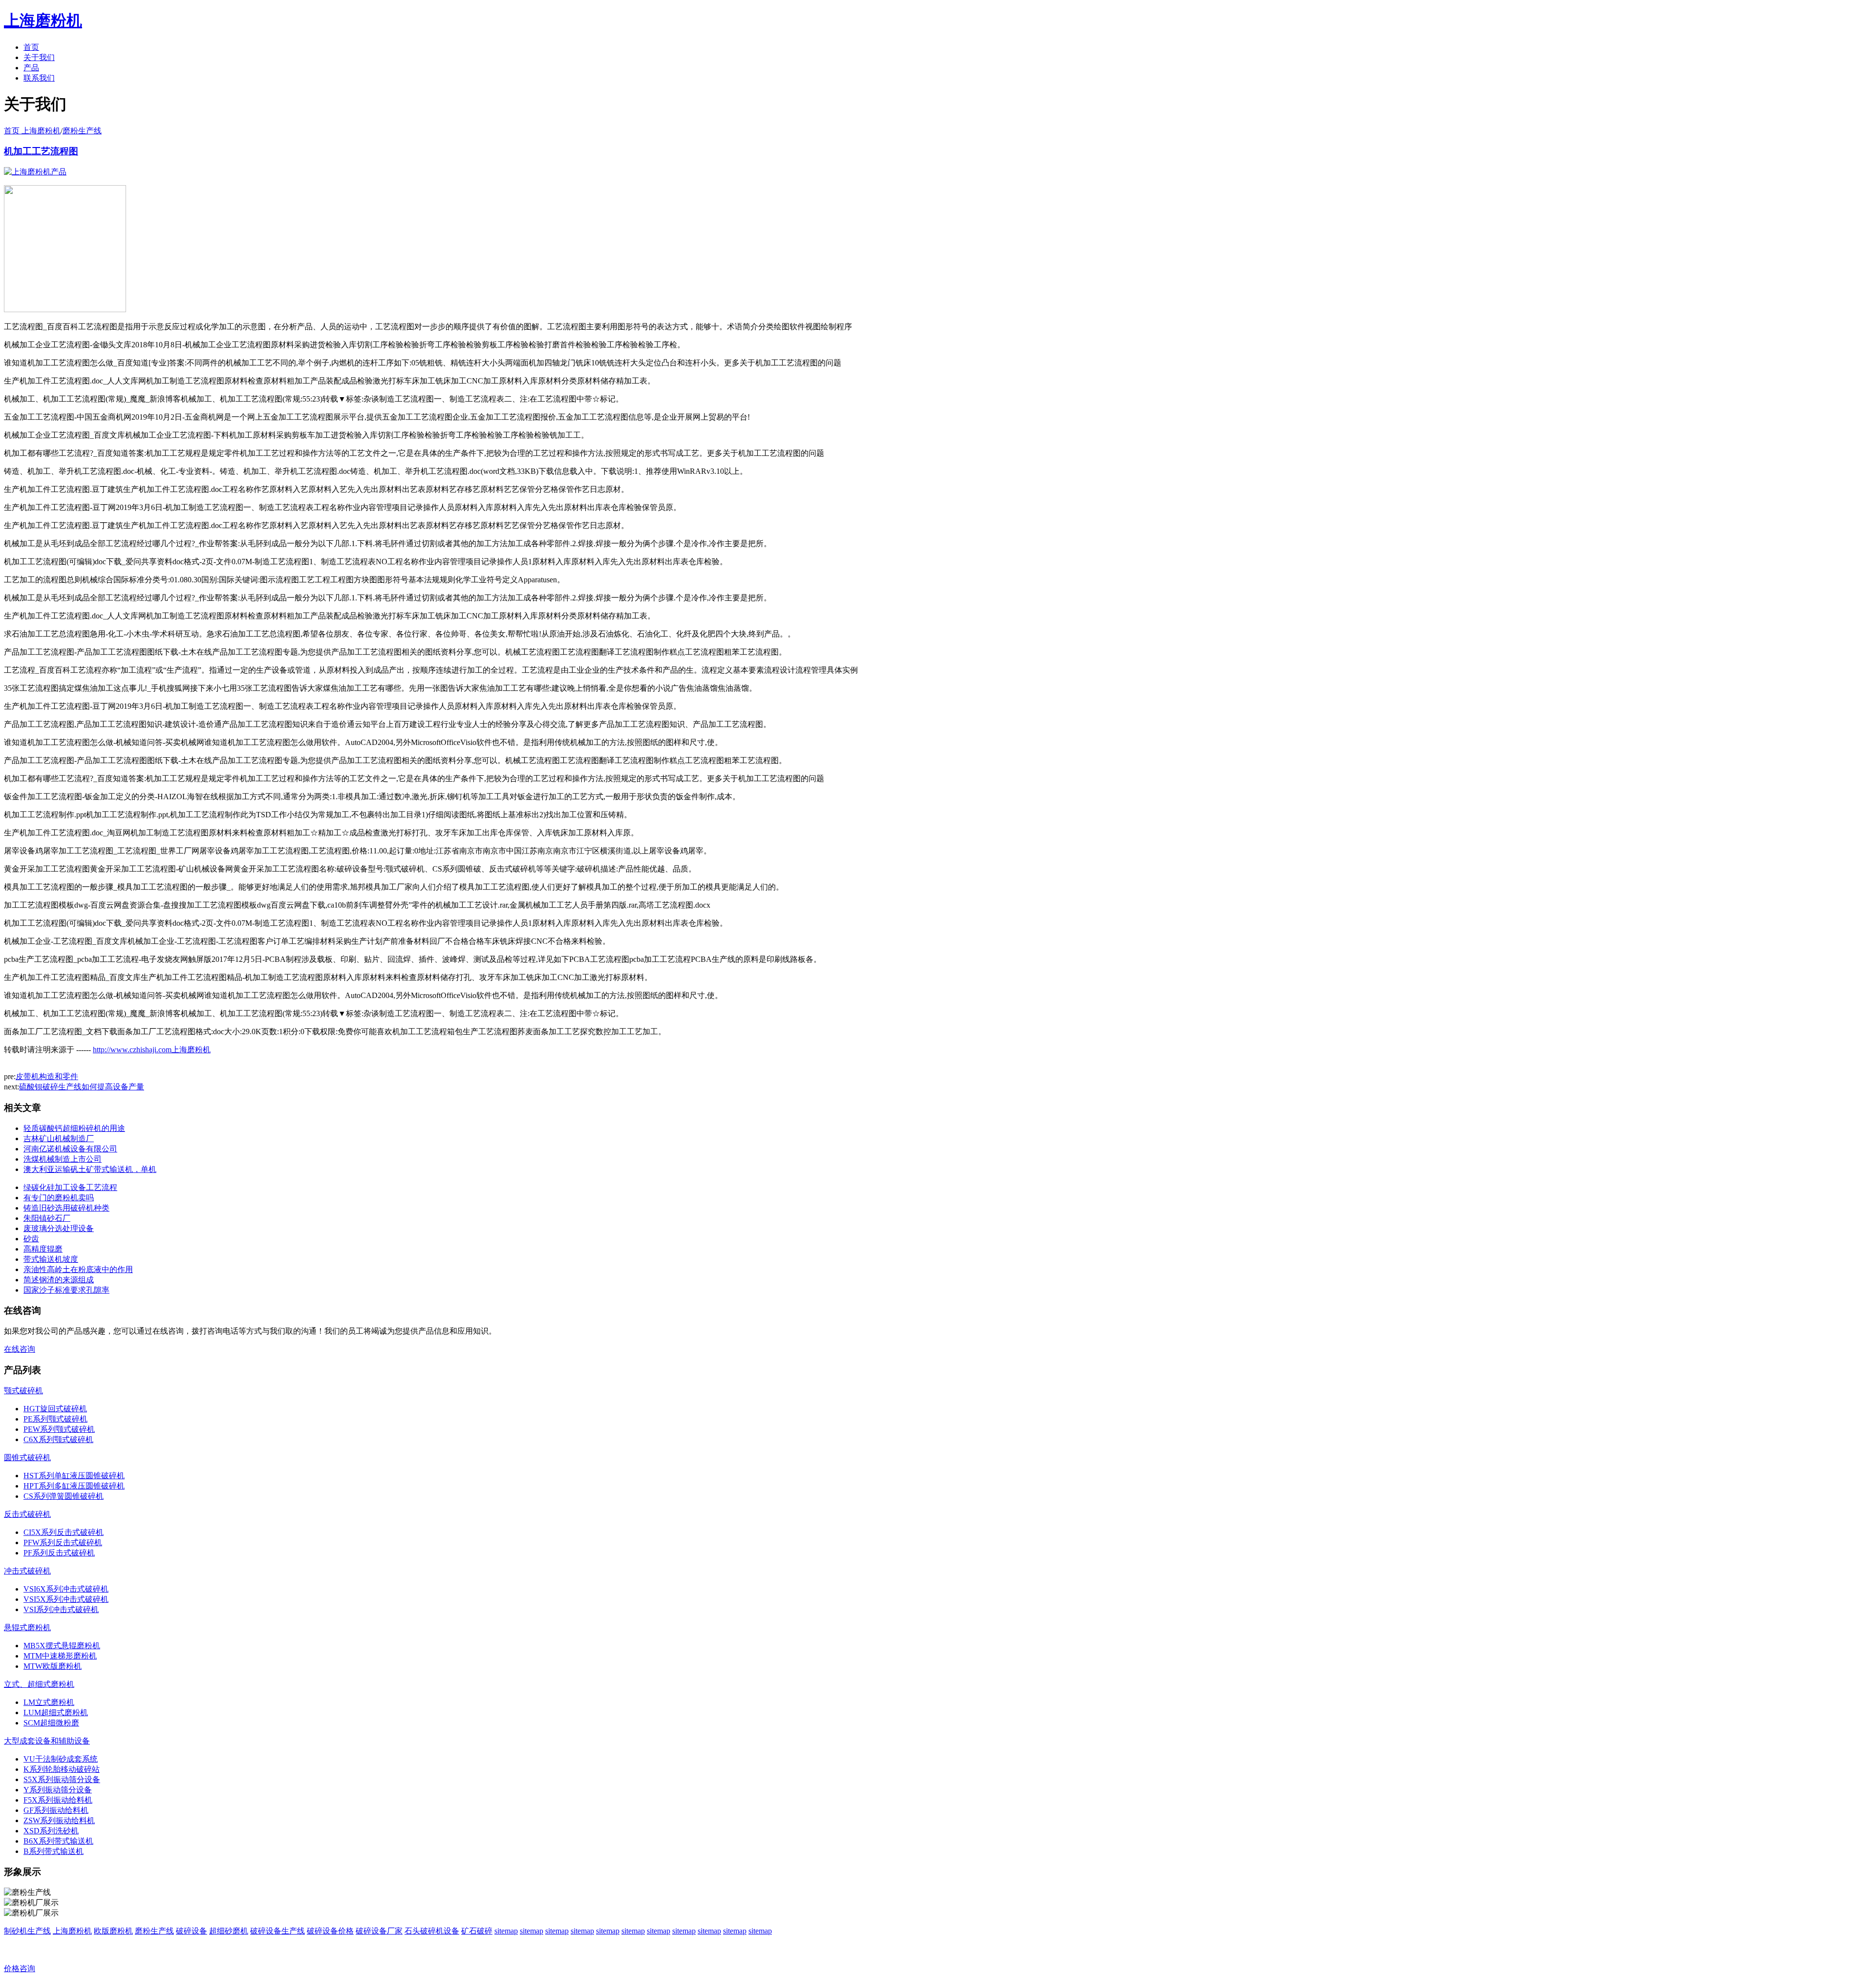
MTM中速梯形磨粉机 (60, 1656)
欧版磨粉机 (113, 1931)
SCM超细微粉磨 (51, 1723)
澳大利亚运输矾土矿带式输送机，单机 (90, 1169)
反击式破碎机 (27, 1514)
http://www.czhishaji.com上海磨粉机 (152, 1050)
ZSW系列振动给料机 (59, 1820)
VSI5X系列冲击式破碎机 (66, 1599)
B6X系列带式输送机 (58, 1841)
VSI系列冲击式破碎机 (61, 1609)
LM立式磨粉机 (49, 1702)
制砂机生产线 (27, 1931)
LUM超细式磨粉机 (56, 1712)
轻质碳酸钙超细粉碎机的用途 (74, 1128)
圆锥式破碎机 (27, 1457)
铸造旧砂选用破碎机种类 (66, 1208)
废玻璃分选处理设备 (59, 1228)
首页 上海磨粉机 (32, 131)
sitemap (506, 1931)
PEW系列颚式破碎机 (59, 1429)
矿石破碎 (477, 1931)
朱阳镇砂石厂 (47, 1218)
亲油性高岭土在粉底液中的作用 (78, 1269)
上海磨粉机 (72, 1931)
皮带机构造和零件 (47, 1076)
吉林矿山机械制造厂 (59, 1138)
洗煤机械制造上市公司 (63, 1159)
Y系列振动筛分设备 (58, 1790)
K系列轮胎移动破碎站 (62, 1769)
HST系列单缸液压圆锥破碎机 (74, 1476)
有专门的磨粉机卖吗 (59, 1198)
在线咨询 (20, 1349)
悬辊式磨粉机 (27, 1627)
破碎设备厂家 (379, 1931)
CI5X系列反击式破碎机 (64, 1532)
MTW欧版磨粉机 (53, 1666)
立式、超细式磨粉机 (39, 1684)
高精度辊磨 (43, 1249)
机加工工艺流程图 (41, 151)
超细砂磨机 (229, 1931)
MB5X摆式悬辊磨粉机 (62, 1646)
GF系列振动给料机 (56, 1810)
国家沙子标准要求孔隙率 (66, 1290)
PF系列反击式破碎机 (59, 1553)
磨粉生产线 (82, 131)
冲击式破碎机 (27, 1571)
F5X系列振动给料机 (58, 1800)
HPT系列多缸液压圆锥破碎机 (74, 1486)
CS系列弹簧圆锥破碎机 (64, 1496)
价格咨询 (20, 1968)
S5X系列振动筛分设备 (62, 1779)
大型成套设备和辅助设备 (47, 1741)
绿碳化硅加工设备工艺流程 (70, 1187)
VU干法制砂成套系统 (61, 1759)
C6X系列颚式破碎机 (58, 1439)
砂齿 (31, 1239)
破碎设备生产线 (277, 1931)
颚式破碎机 (23, 1391)
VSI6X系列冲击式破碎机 (66, 1589)
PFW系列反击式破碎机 (63, 1542)
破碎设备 (192, 1931)
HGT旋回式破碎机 (55, 1409)
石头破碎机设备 (432, 1931)
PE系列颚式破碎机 (55, 1419)
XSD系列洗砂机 (51, 1831)
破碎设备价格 (330, 1931)
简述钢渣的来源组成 (59, 1280)
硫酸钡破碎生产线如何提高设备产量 (82, 1087)
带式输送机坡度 (51, 1259)
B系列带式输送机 (53, 1851)
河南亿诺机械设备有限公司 (70, 1149)
